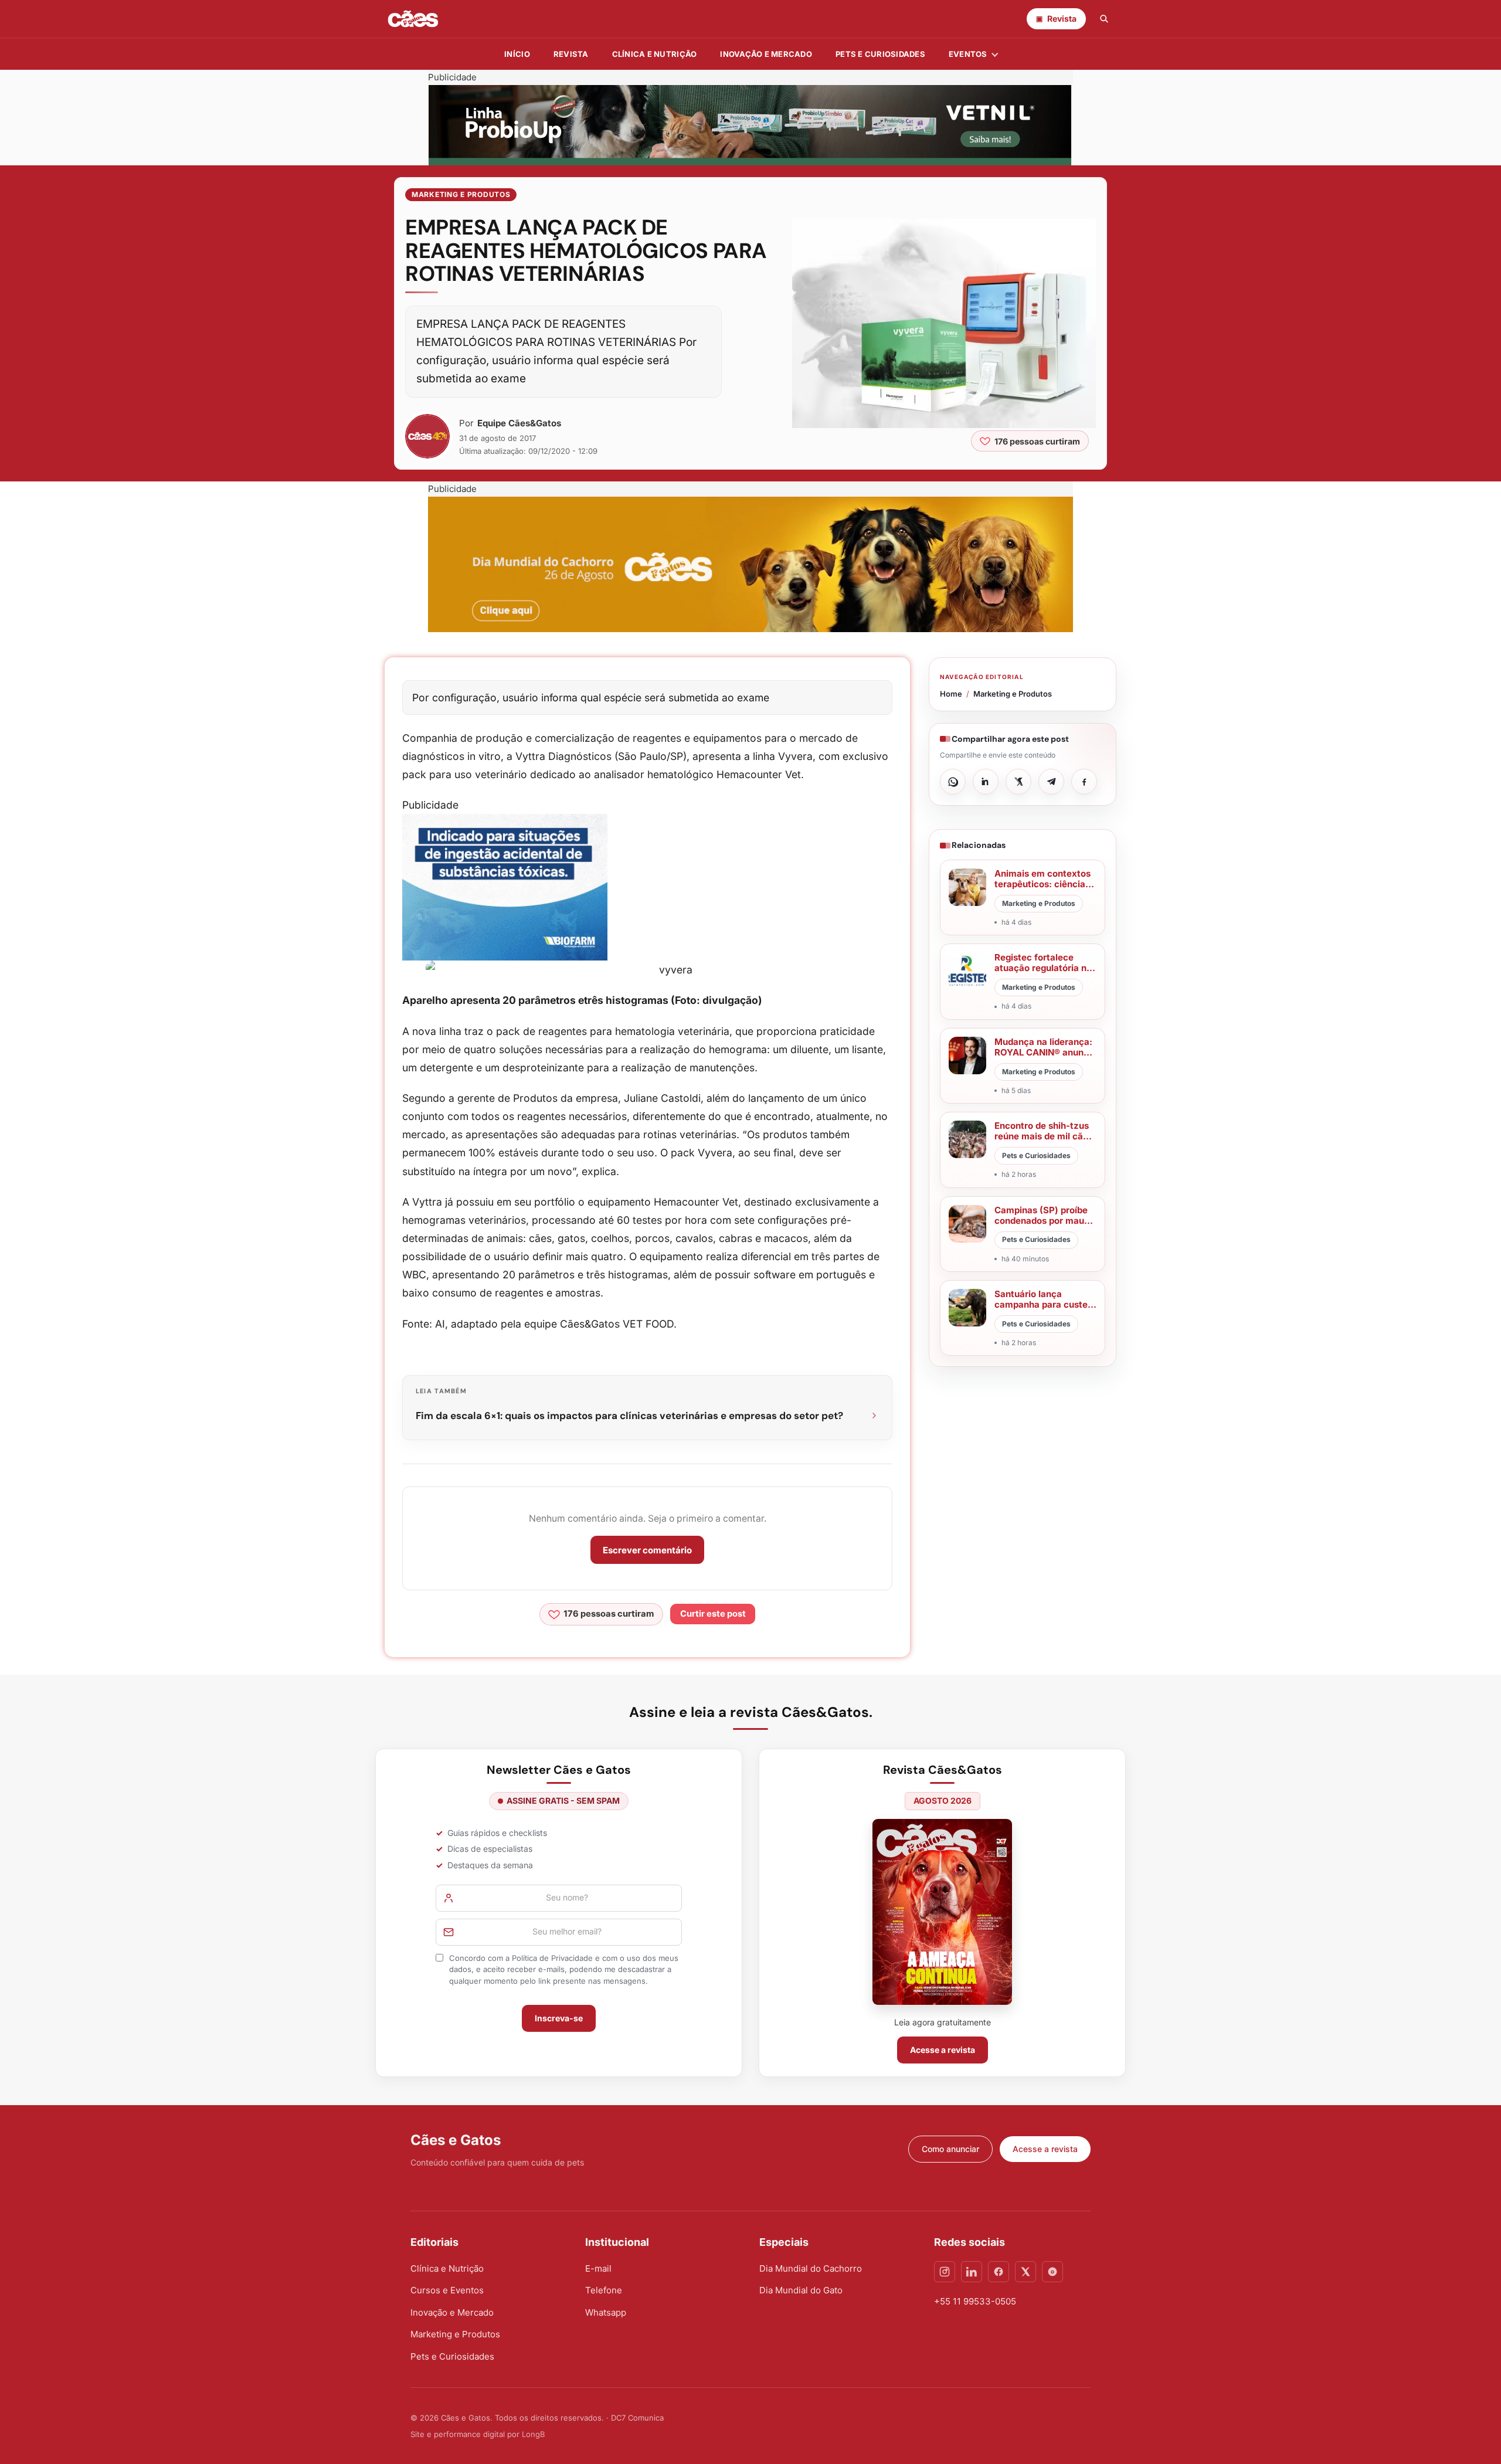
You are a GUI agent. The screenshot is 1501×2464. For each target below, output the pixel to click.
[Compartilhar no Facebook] (1084, 782)
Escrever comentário (647, 1550)
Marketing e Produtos (461, 194)
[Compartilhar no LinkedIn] (986, 782)
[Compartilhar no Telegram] (1051, 782)
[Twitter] (1025, 2272)
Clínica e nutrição (655, 54)
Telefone (604, 2290)
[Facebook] (999, 2272)
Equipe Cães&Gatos (519, 423)
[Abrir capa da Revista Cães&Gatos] (942, 1912)
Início (517, 54)
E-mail (598, 2268)
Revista (571, 54)
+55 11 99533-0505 (975, 2301)
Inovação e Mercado (766, 54)
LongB (533, 2434)
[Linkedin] (972, 2272)
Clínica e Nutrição (447, 2268)
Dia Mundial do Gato (801, 2290)
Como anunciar (950, 2149)
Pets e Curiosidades (880, 54)
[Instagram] (945, 2272)
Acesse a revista (943, 2050)
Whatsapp (606, 2312)
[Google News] (1052, 2272)
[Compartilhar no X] (1018, 782)
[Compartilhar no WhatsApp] (953, 782)
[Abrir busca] (1104, 19)
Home (951, 694)
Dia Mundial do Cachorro (811, 2268)
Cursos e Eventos (447, 2290)
